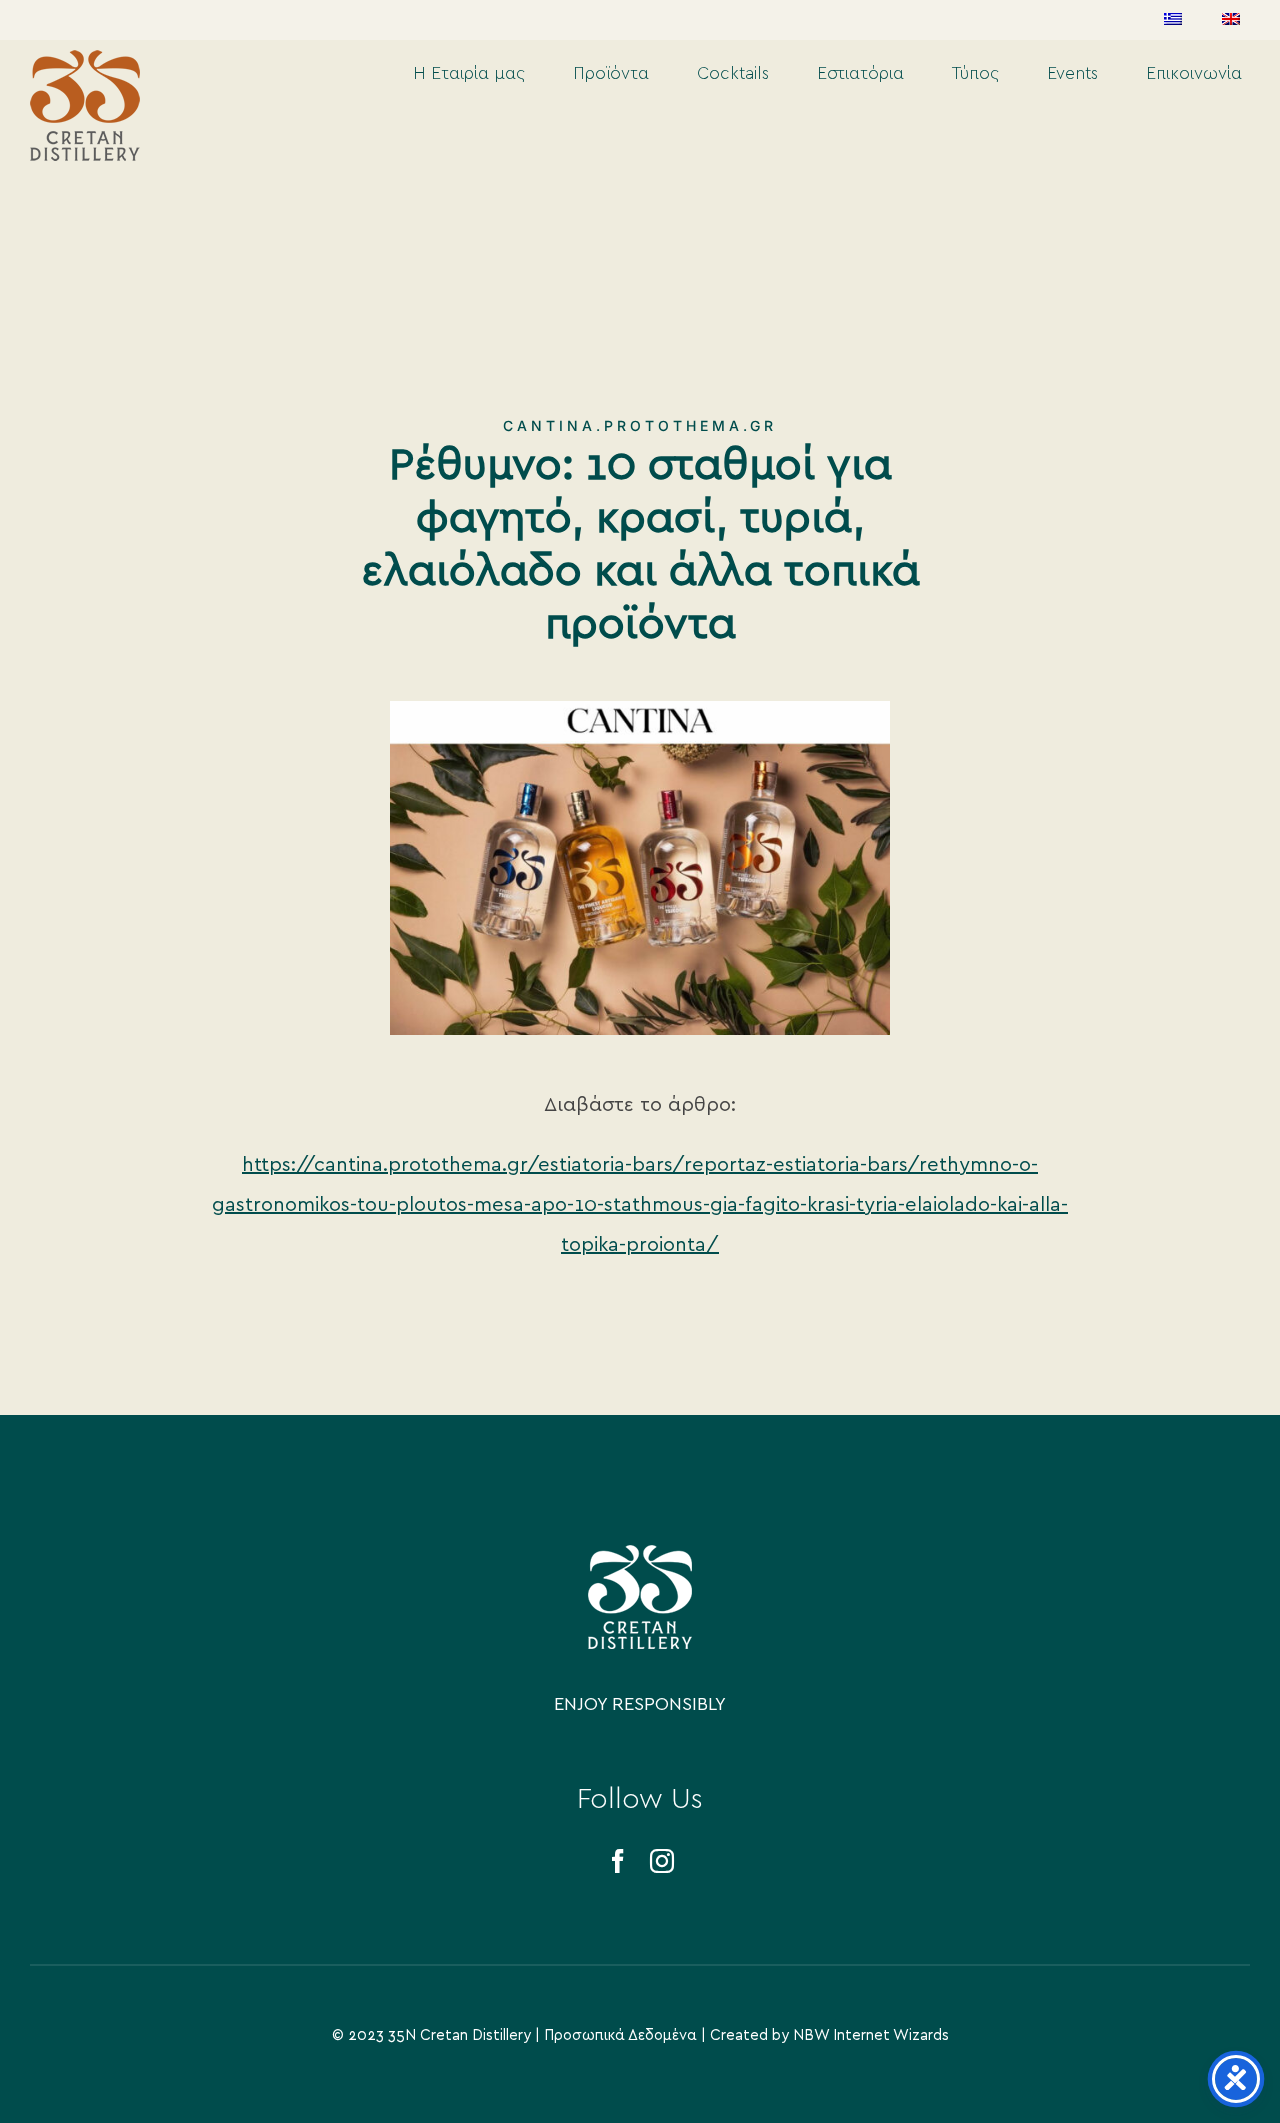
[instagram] (662, 1861)
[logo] (640, 1554)
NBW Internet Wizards (871, 2035)
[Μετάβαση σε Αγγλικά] (1231, 20)
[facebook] (618, 1861)
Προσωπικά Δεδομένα (620, 2035)
